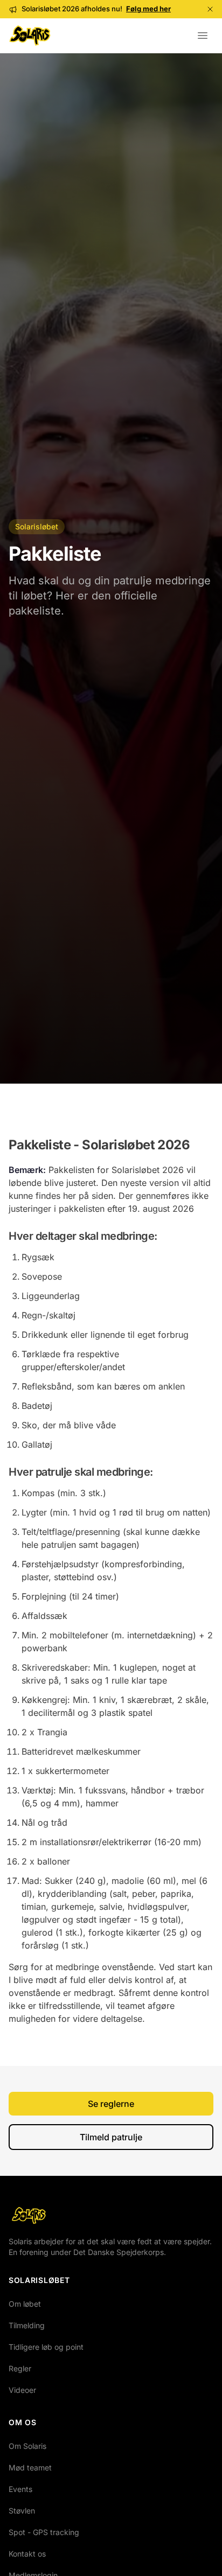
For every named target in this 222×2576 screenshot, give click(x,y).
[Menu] (203, 36)
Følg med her (148, 9)
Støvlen (22, 2511)
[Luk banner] (210, 9)
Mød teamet (30, 2467)
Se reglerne (111, 2104)
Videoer (22, 2390)
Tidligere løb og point (46, 2347)
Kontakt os (27, 2554)
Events (20, 2489)
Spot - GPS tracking (44, 2532)
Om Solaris (27, 2446)
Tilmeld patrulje (111, 2137)
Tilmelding (27, 2325)
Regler (20, 2368)
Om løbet (25, 2304)
